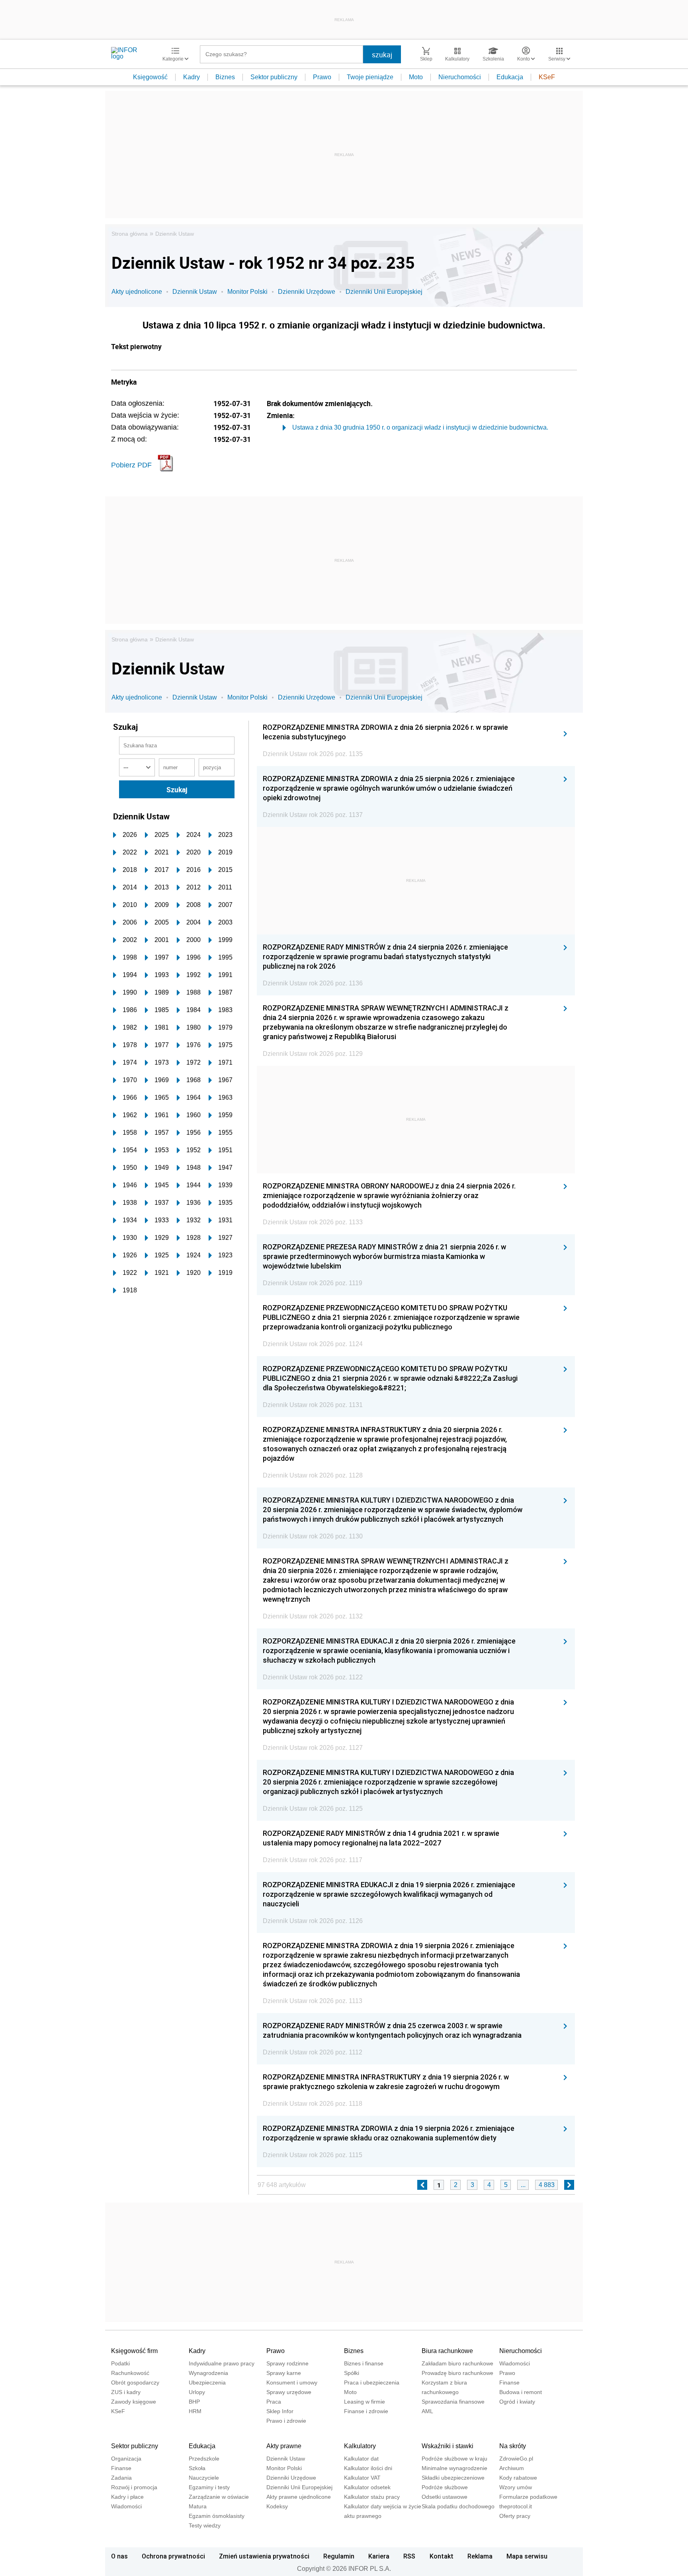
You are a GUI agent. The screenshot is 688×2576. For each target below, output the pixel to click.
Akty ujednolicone (137, 292)
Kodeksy (277, 2506)
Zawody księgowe (134, 2402)
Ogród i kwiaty (517, 2402)
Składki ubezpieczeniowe (453, 2478)
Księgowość (150, 77)
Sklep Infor (280, 2411)
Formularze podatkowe (528, 2497)
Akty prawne (284, 2446)
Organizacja (126, 2459)
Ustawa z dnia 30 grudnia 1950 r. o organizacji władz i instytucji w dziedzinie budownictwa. (420, 427)
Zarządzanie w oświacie (219, 2497)
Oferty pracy (515, 2516)
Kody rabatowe (518, 2478)
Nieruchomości (460, 77)
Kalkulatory (360, 2446)
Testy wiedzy (205, 2525)
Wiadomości (515, 2363)
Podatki (120, 2363)
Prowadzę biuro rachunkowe (457, 2373)
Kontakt (442, 2556)
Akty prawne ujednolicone (299, 2497)
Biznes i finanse (364, 2363)
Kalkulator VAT (362, 2478)
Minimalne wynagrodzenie (454, 2468)
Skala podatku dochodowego (458, 2506)
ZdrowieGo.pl (516, 2459)
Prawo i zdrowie (286, 2421)
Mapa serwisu (527, 2556)
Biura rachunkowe (447, 2351)
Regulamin (339, 2556)
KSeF (547, 77)
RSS (409, 2556)
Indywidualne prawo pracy (222, 2363)
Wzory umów (516, 2487)
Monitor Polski (247, 292)
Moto (416, 77)
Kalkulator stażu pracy (372, 2497)
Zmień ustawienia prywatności (264, 2556)
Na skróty (513, 2446)
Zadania (121, 2478)
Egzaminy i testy (209, 2487)
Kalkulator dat (361, 2459)
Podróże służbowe (445, 2487)
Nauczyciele (204, 2478)
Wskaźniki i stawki (448, 2446)
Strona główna (130, 234)
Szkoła (197, 2468)
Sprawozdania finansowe (453, 2402)
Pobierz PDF (131, 465)
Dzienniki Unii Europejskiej (384, 292)
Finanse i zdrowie (366, 2411)
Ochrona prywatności (173, 2556)
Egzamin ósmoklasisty (217, 2516)
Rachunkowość (130, 2373)
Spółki (352, 2373)
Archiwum (512, 2468)
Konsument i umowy (292, 2383)
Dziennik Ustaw (175, 234)
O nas (119, 2556)
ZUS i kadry (126, 2392)
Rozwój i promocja (134, 2487)
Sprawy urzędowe (289, 2392)
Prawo (322, 77)
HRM (195, 2411)
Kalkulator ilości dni (368, 2468)
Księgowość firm (134, 2351)
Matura (198, 2506)
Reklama (480, 2556)
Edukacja (510, 77)
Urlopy (197, 2392)
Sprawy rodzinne (287, 2363)
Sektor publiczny (274, 77)
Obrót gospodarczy (135, 2383)
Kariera (379, 2556)
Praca (274, 2402)
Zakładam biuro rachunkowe (457, 2363)
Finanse (509, 2383)
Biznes (225, 77)
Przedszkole (204, 2459)
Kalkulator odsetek (367, 2487)
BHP (194, 2402)
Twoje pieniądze (370, 77)
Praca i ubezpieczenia (372, 2383)
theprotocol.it (516, 2506)
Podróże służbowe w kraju (454, 2459)
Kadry (192, 77)
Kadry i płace (127, 2497)
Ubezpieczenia (207, 2383)
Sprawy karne (284, 2373)
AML (427, 2411)
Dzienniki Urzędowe (307, 292)
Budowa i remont (521, 2392)
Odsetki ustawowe (445, 2497)
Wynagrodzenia (208, 2373)
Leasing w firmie (365, 2402)
